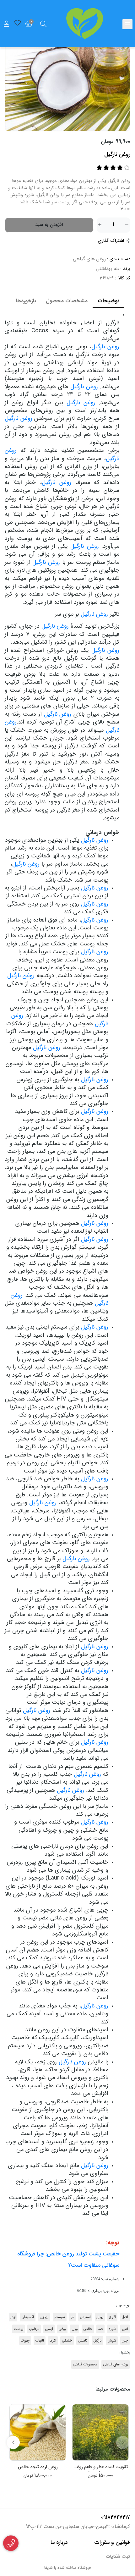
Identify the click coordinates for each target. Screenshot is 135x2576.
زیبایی (44, 2317)
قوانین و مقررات (112, 2542)
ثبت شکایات (118, 2557)
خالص (88, 2329)
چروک (25, 2341)
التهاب (40, 2341)
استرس (85, 2317)
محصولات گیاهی (85, 2364)
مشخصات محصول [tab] (67, 301)
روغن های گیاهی (89, 259)
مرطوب (34, 2329)
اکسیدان (28, 2317)
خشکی (67, 2341)
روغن (62, 2329)
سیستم (60, 2317)
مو (72, 2317)
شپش (112, 2341)
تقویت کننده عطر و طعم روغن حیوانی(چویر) (101, 2468)
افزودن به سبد (49, 225)
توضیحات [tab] (108, 301)
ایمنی (49, 2329)
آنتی (125, 2329)
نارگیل (97, 2341)
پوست (19, 2329)
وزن (75, 2329)
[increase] (100, 225)
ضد (100, 2329)
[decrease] (127, 225)
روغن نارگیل (105, 347)
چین (125, 2341)
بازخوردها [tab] (26, 301)
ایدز (13, 2317)
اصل (125, 2317)
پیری (100, 2317)
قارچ (112, 2317)
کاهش (83, 2341)
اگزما (53, 2341)
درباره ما (59, 2542)
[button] (123, 2442)
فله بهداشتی (108, 269)
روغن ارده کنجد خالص (38, 2467)
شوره (112, 2329)
